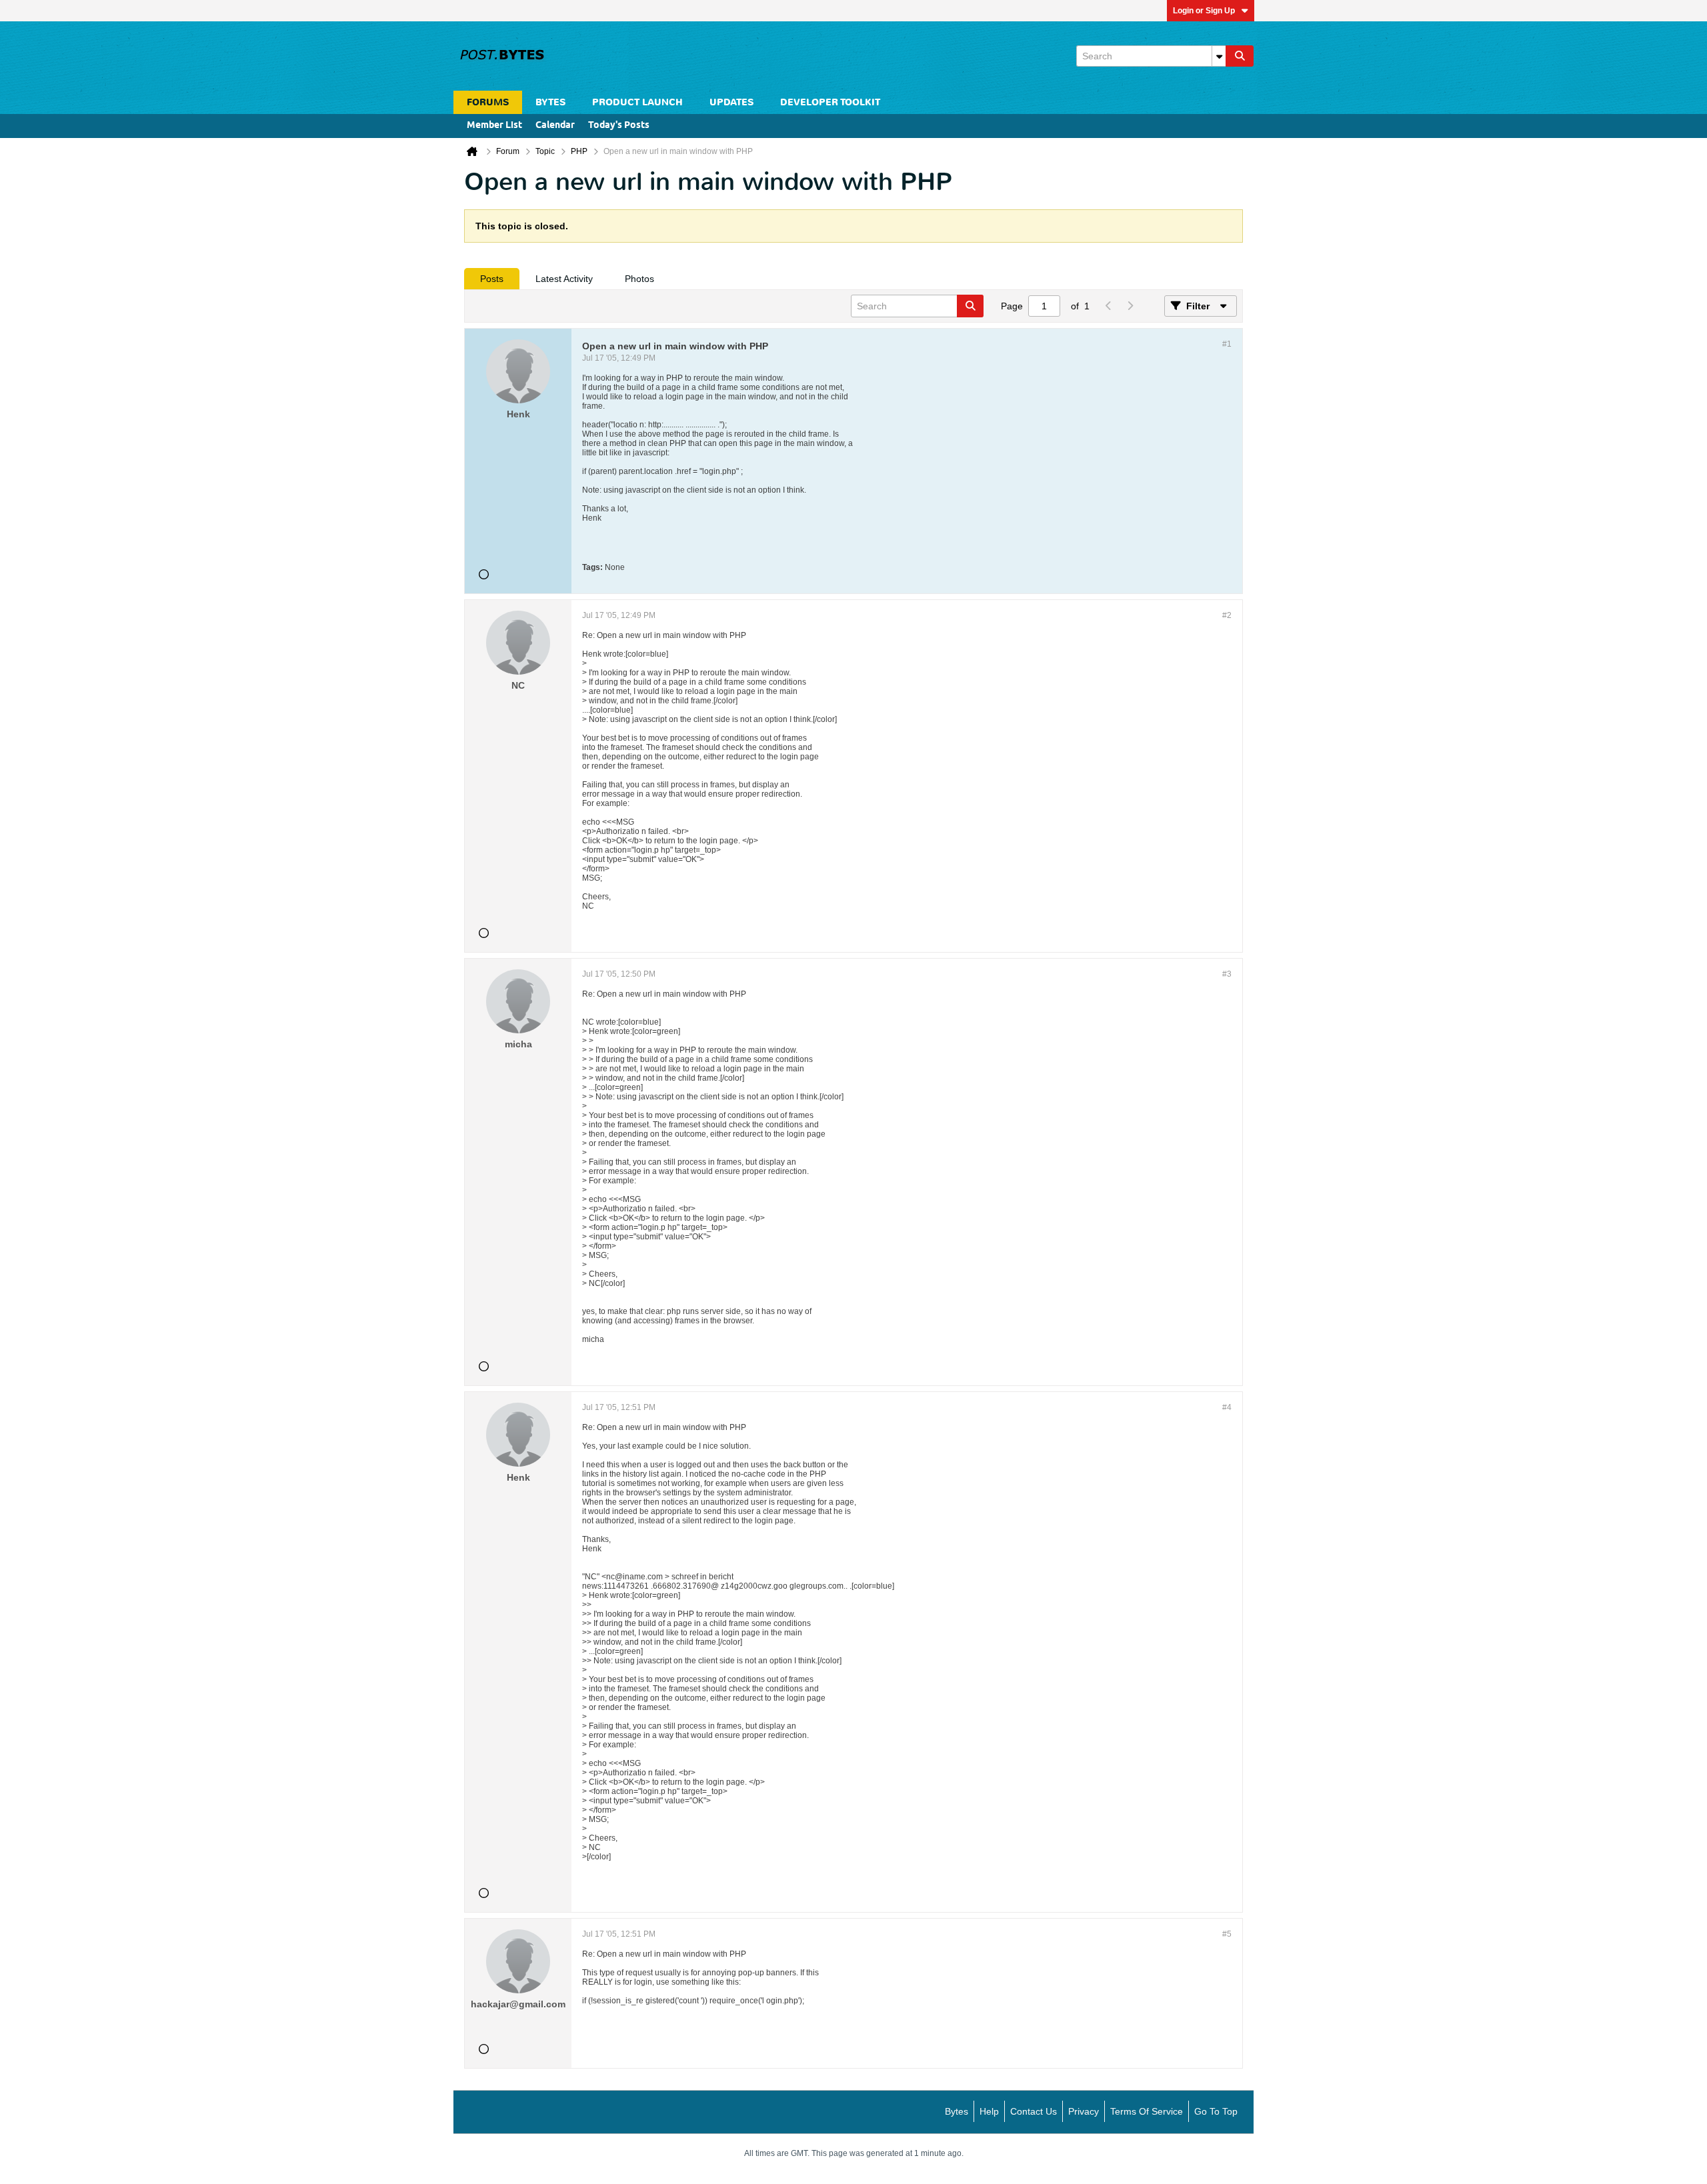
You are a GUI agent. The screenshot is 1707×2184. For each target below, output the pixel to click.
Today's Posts (619, 126)
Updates (731, 102)
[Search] (1240, 56)
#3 (1227, 974)
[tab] (492, 279)
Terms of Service (1147, 2111)
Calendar (555, 126)
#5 (1227, 1934)
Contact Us (1034, 2111)
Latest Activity (564, 279)
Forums (488, 102)
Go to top (1216, 2111)
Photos (639, 279)
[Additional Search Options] (1219, 56)
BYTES (550, 102)
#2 (1227, 615)
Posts (492, 279)
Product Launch (637, 102)
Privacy (1084, 2111)
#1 (1227, 344)
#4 (1227, 1407)
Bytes (957, 2111)
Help (989, 2111)
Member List (494, 126)
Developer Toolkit (830, 102)
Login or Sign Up (1204, 11)
